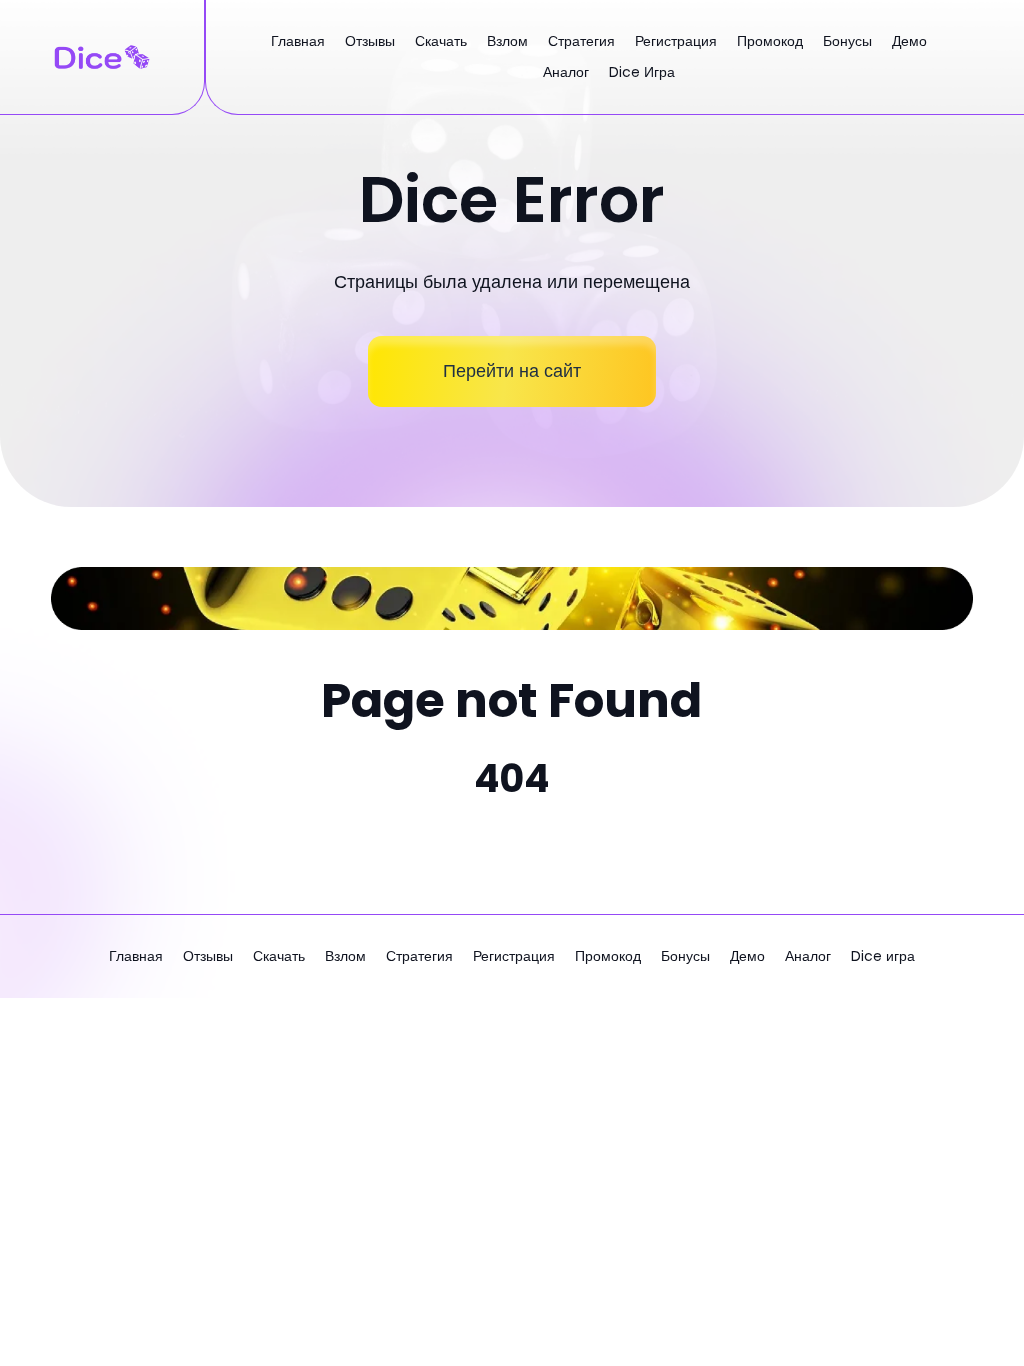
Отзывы (370, 41)
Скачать (441, 41)
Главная (298, 41)
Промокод (770, 41)
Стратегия (581, 41)
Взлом (507, 41)
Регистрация (676, 41)
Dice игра (642, 72)
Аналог (566, 72)
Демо (909, 41)
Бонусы (847, 41)
